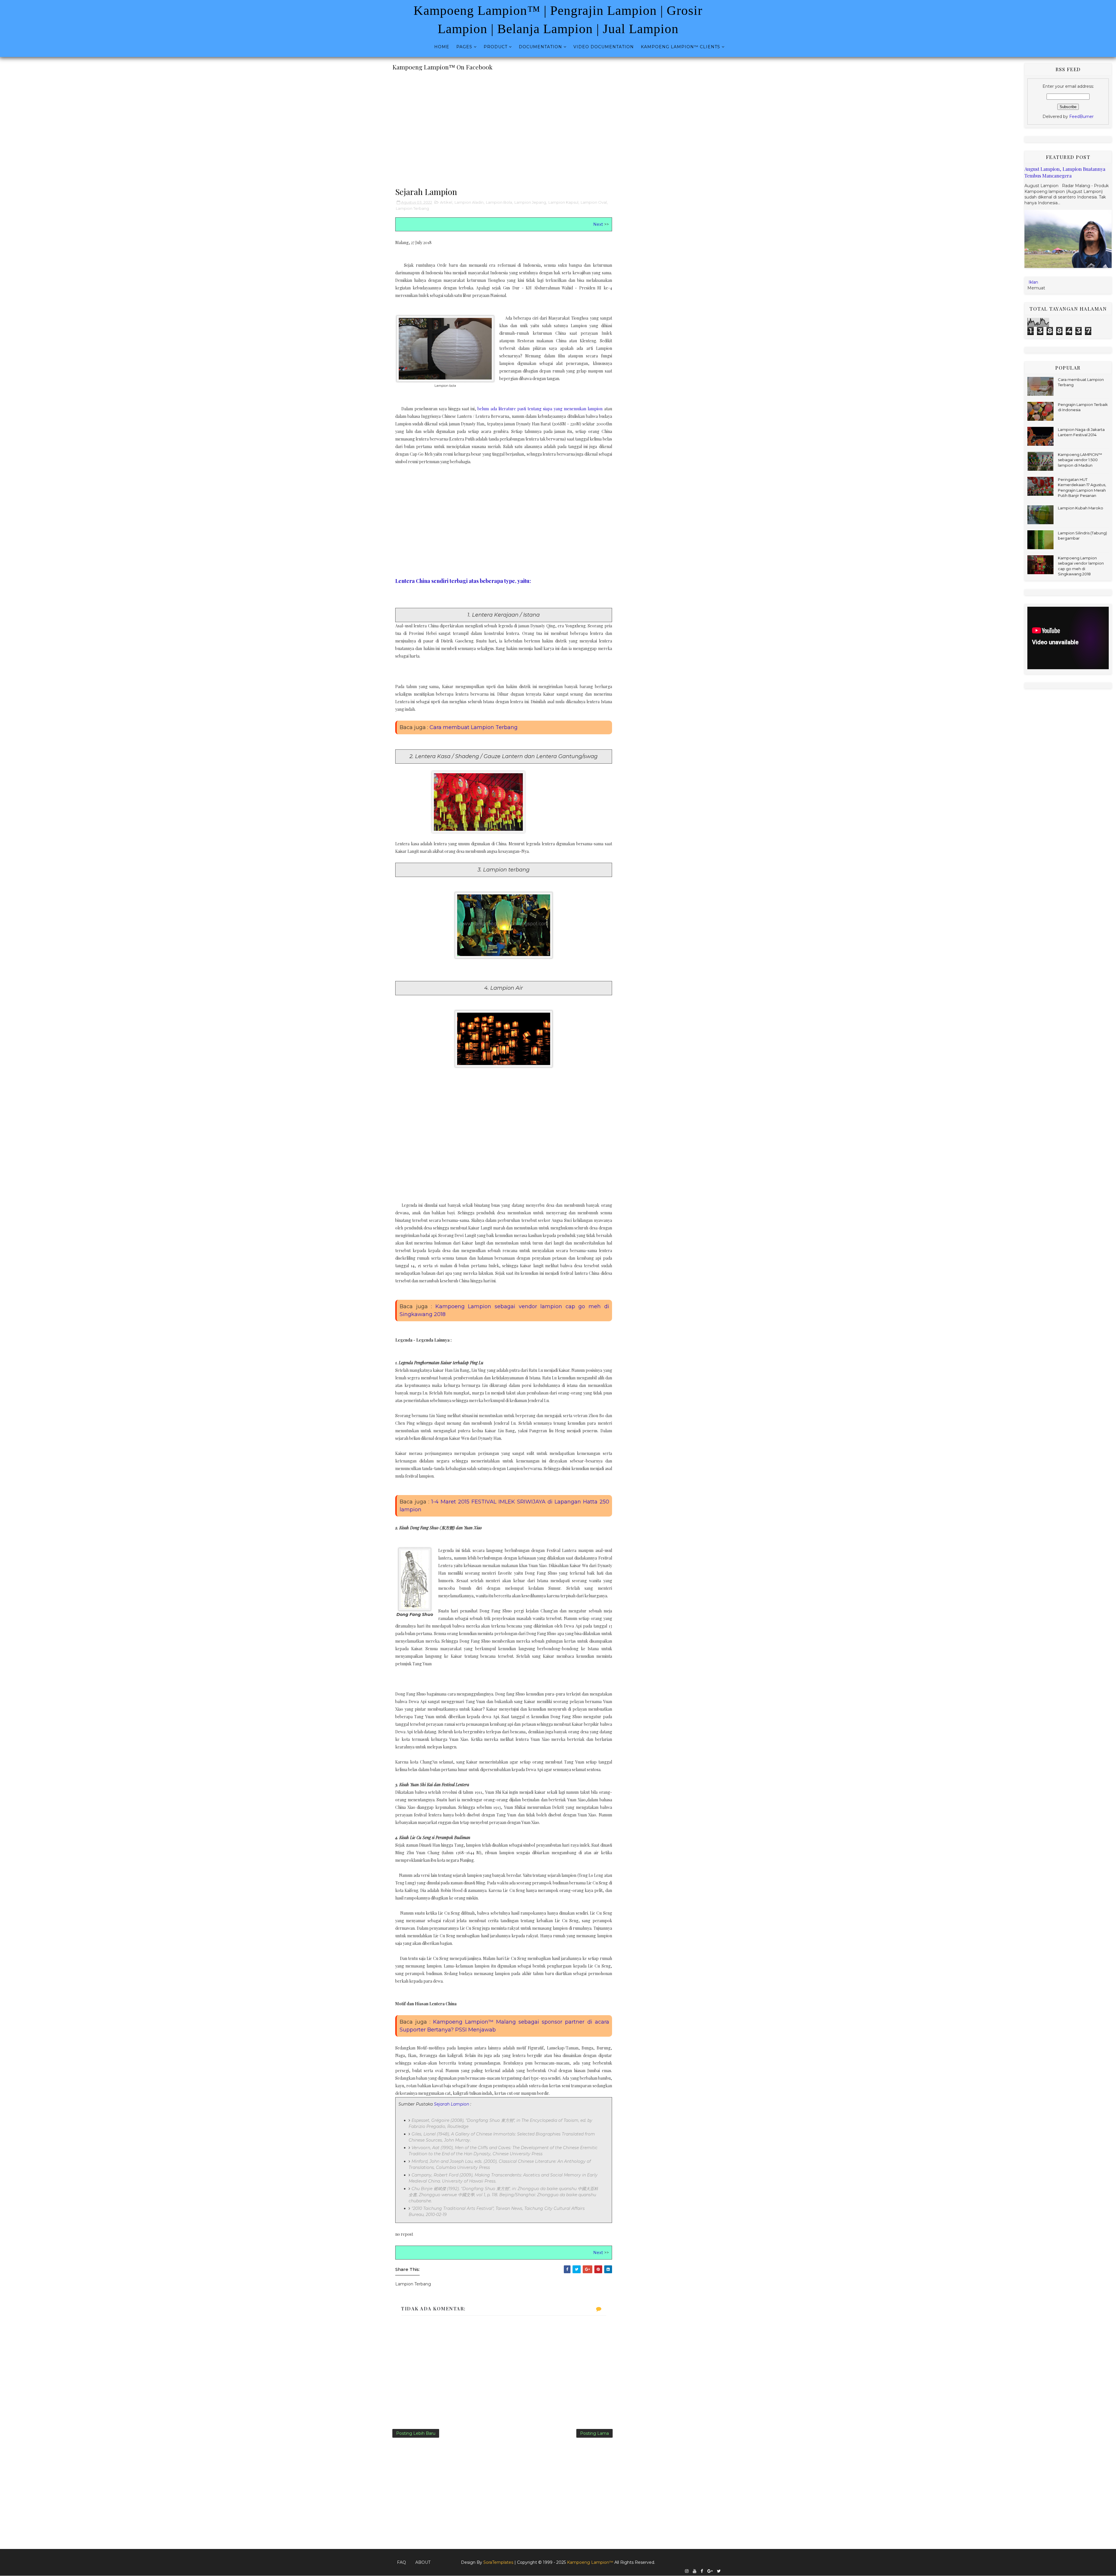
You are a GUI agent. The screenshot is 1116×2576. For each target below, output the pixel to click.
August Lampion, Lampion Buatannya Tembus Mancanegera (1065, 172)
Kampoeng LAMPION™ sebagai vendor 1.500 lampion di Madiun (1080, 460)
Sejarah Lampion (451, 2104)
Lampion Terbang (412, 208)
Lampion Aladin (469, 202)
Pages (464, 47)
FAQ (401, 2562)
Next (598, 224)
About (423, 2562)
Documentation (540, 47)
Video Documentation (604, 47)
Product (496, 47)
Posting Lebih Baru (416, 2433)
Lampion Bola (499, 202)
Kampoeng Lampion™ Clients (680, 47)
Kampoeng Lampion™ (591, 2562)
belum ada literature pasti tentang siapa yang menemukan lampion (540, 409)
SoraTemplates (498, 2562)
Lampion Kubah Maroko (1081, 508)
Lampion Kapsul (563, 202)
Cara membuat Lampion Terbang (474, 727)
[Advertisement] (504, 126)
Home (442, 47)
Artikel (446, 202)
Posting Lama (594, 2433)
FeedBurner (1081, 117)
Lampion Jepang (530, 202)
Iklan (1033, 282)
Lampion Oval (594, 202)
